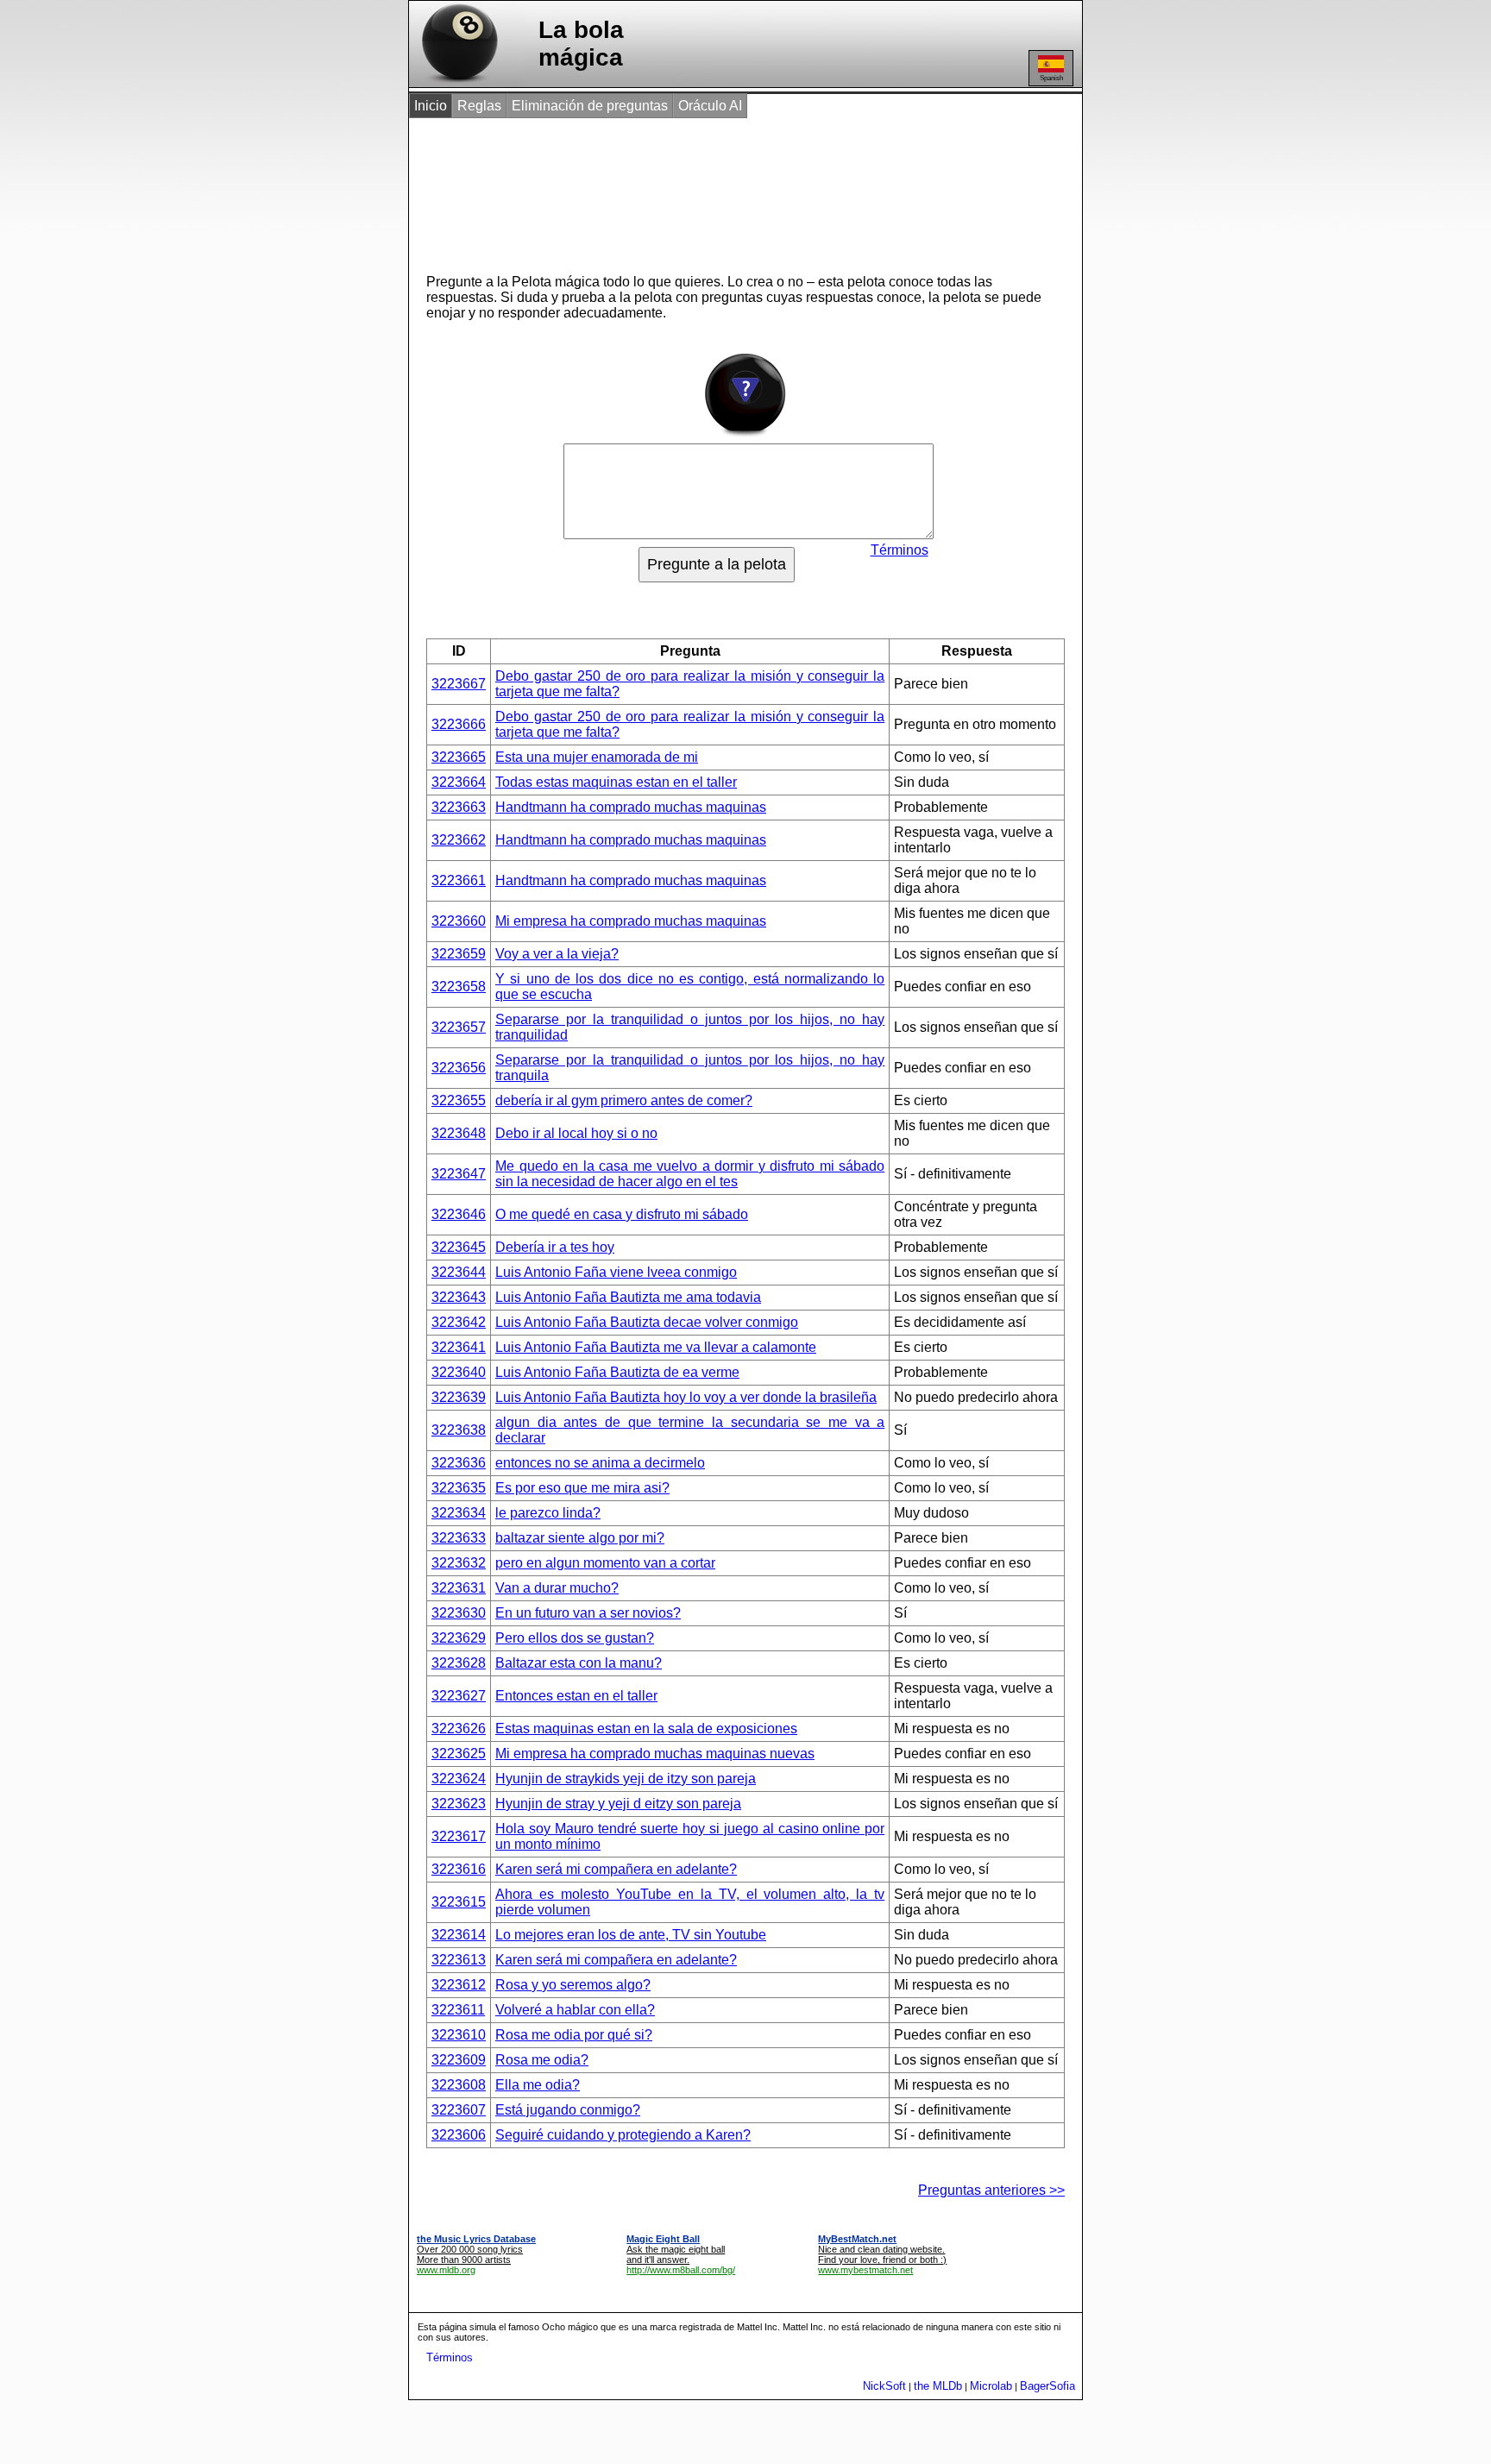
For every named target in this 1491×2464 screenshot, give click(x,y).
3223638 (459, 1430)
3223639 (459, 1397)
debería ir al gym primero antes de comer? (624, 1100)
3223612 (459, 1985)
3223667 (459, 684)
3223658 (459, 987)
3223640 (459, 1372)
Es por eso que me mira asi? (582, 1488)
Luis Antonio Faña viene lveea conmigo (616, 1272)
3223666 (459, 724)
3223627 (459, 1696)
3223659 (459, 954)
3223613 (459, 1960)
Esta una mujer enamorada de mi (597, 757)
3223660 (459, 921)
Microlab (991, 2386)
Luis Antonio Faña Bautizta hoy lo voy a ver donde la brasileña (686, 1397)
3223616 (459, 1869)
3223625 (459, 1754)
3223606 (459, 2135)
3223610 (459, 2035)
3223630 (459, 1613)
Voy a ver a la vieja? (557, 954)
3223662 (459, 840)
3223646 (459, 1214)
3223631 (459, 1588)
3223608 (459, 2085)
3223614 (459, 1935)
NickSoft (884, 2386)
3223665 (459, 757)
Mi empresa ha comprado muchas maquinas (631, 921)
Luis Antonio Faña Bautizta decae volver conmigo (647, 1322)
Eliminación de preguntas (590, 106)
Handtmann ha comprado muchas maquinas (631, 807)
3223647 (459, 1174)
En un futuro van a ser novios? (588, 1613)
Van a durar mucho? (557, 1588)
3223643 (459, 1297)
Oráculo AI (710, 106)
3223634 (459, 1513)
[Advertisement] (727, 188)
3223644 (459, 1272)
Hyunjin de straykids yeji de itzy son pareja (626, 1779)
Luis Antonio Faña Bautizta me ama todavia (628, 1297)
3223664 (459, 782)
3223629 (459, 1638)
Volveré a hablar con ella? (575, 2010)
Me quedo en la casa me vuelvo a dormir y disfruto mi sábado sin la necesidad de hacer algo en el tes (690, 1174)
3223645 (459, 1247)
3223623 (459, 1804)
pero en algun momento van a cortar (605, 1563)
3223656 (459, 1068)
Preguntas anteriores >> (991, 2190)
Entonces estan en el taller (576, 1696)
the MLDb (938, 2386)
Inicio (431, 106)
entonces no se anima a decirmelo (600, 1463)
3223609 (459, 2060)
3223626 (459, 1729)
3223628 (459, 1663)
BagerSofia (1047, 2386)
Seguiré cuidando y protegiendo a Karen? (623, 2135)
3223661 (459, 880)
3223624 (459, 1779)
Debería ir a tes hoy (555, 1247)
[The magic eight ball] (456, 82)
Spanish (1051, 78)
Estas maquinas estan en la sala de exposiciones (646, 1729)
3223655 (459, 1100)
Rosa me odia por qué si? (574, 2035)
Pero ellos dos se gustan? (575, 1638)
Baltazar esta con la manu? (579, 1663)
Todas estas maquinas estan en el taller (616, 782)
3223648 (459, 1133)
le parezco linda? (548, 1513)
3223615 (459, 1902)
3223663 (459, 807)
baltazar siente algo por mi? (580, 1538)
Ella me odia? (538, 2085)
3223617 (459, 1836)
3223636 (459, 1463)
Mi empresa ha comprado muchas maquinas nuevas (655, 1754)
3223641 (459, 1347)
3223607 (459, 2110)
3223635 (459, 1488)
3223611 (458, 2010)
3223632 (459, 1563)
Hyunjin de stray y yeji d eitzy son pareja (618, 1804)
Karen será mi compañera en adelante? (616, 1869)
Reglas (479, 106)
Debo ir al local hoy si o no (576, 1133)
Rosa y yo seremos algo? (573, 1985)
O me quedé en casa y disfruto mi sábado (622, 1214)
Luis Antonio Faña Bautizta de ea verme (617, 1372)
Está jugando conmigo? (568, 2110)
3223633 (459, 1538)
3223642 (459, 1322)
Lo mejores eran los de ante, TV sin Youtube (631, 1935)
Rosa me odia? (542, 2060)
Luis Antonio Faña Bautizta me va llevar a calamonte (656, 1347)
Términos (900, 550)
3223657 (459, 1027)
